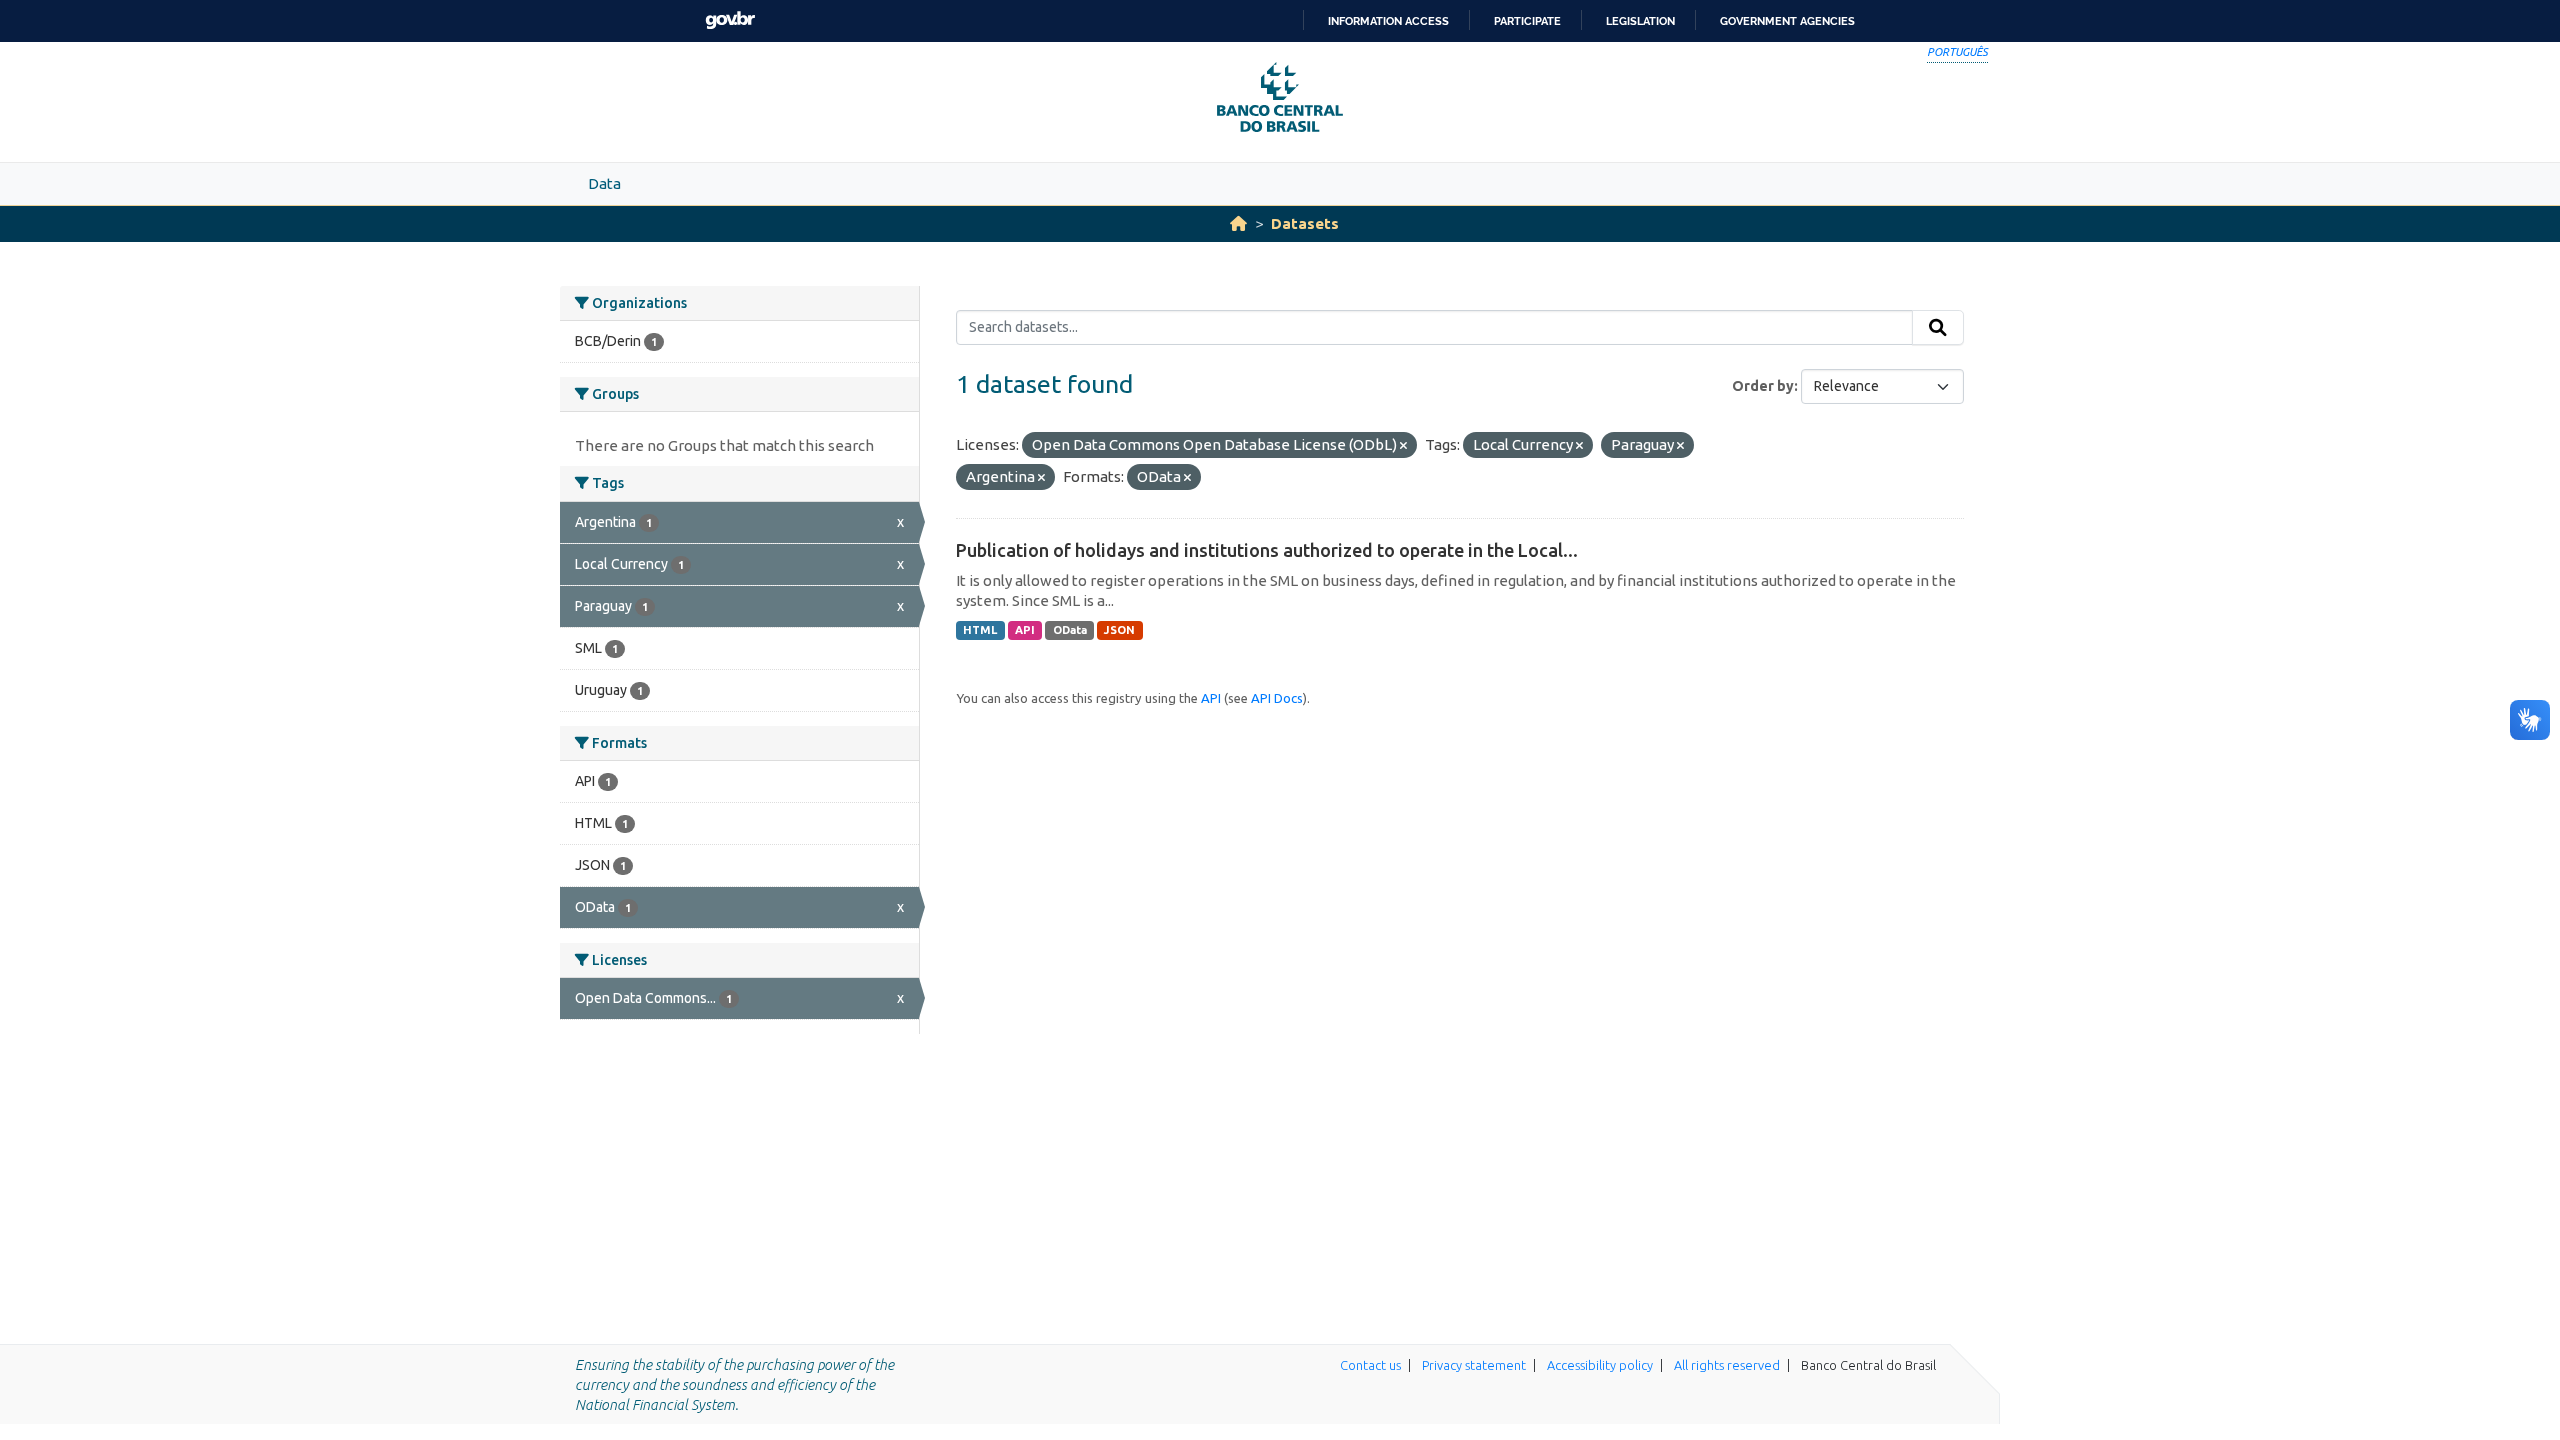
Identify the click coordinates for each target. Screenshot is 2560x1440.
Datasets (1305, 223)
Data (604, 183)
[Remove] (1403, 446)
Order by (1763, 386)
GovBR (730, 20)
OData (1070, 630)
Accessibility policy (1600, 1365)
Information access (1388, 21)
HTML (980, 630)
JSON (1119, 630)
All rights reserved (1727, 1365)
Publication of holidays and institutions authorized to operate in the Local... (1267, 550)
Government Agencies (1787, 21)
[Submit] (1938, 328)
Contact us (1370, 1365)
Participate (1527, 21)
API (1025, 630)
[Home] (1238, 223)
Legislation (1640, 21)
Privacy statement (1474, 1365)
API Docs (1277, 698)
